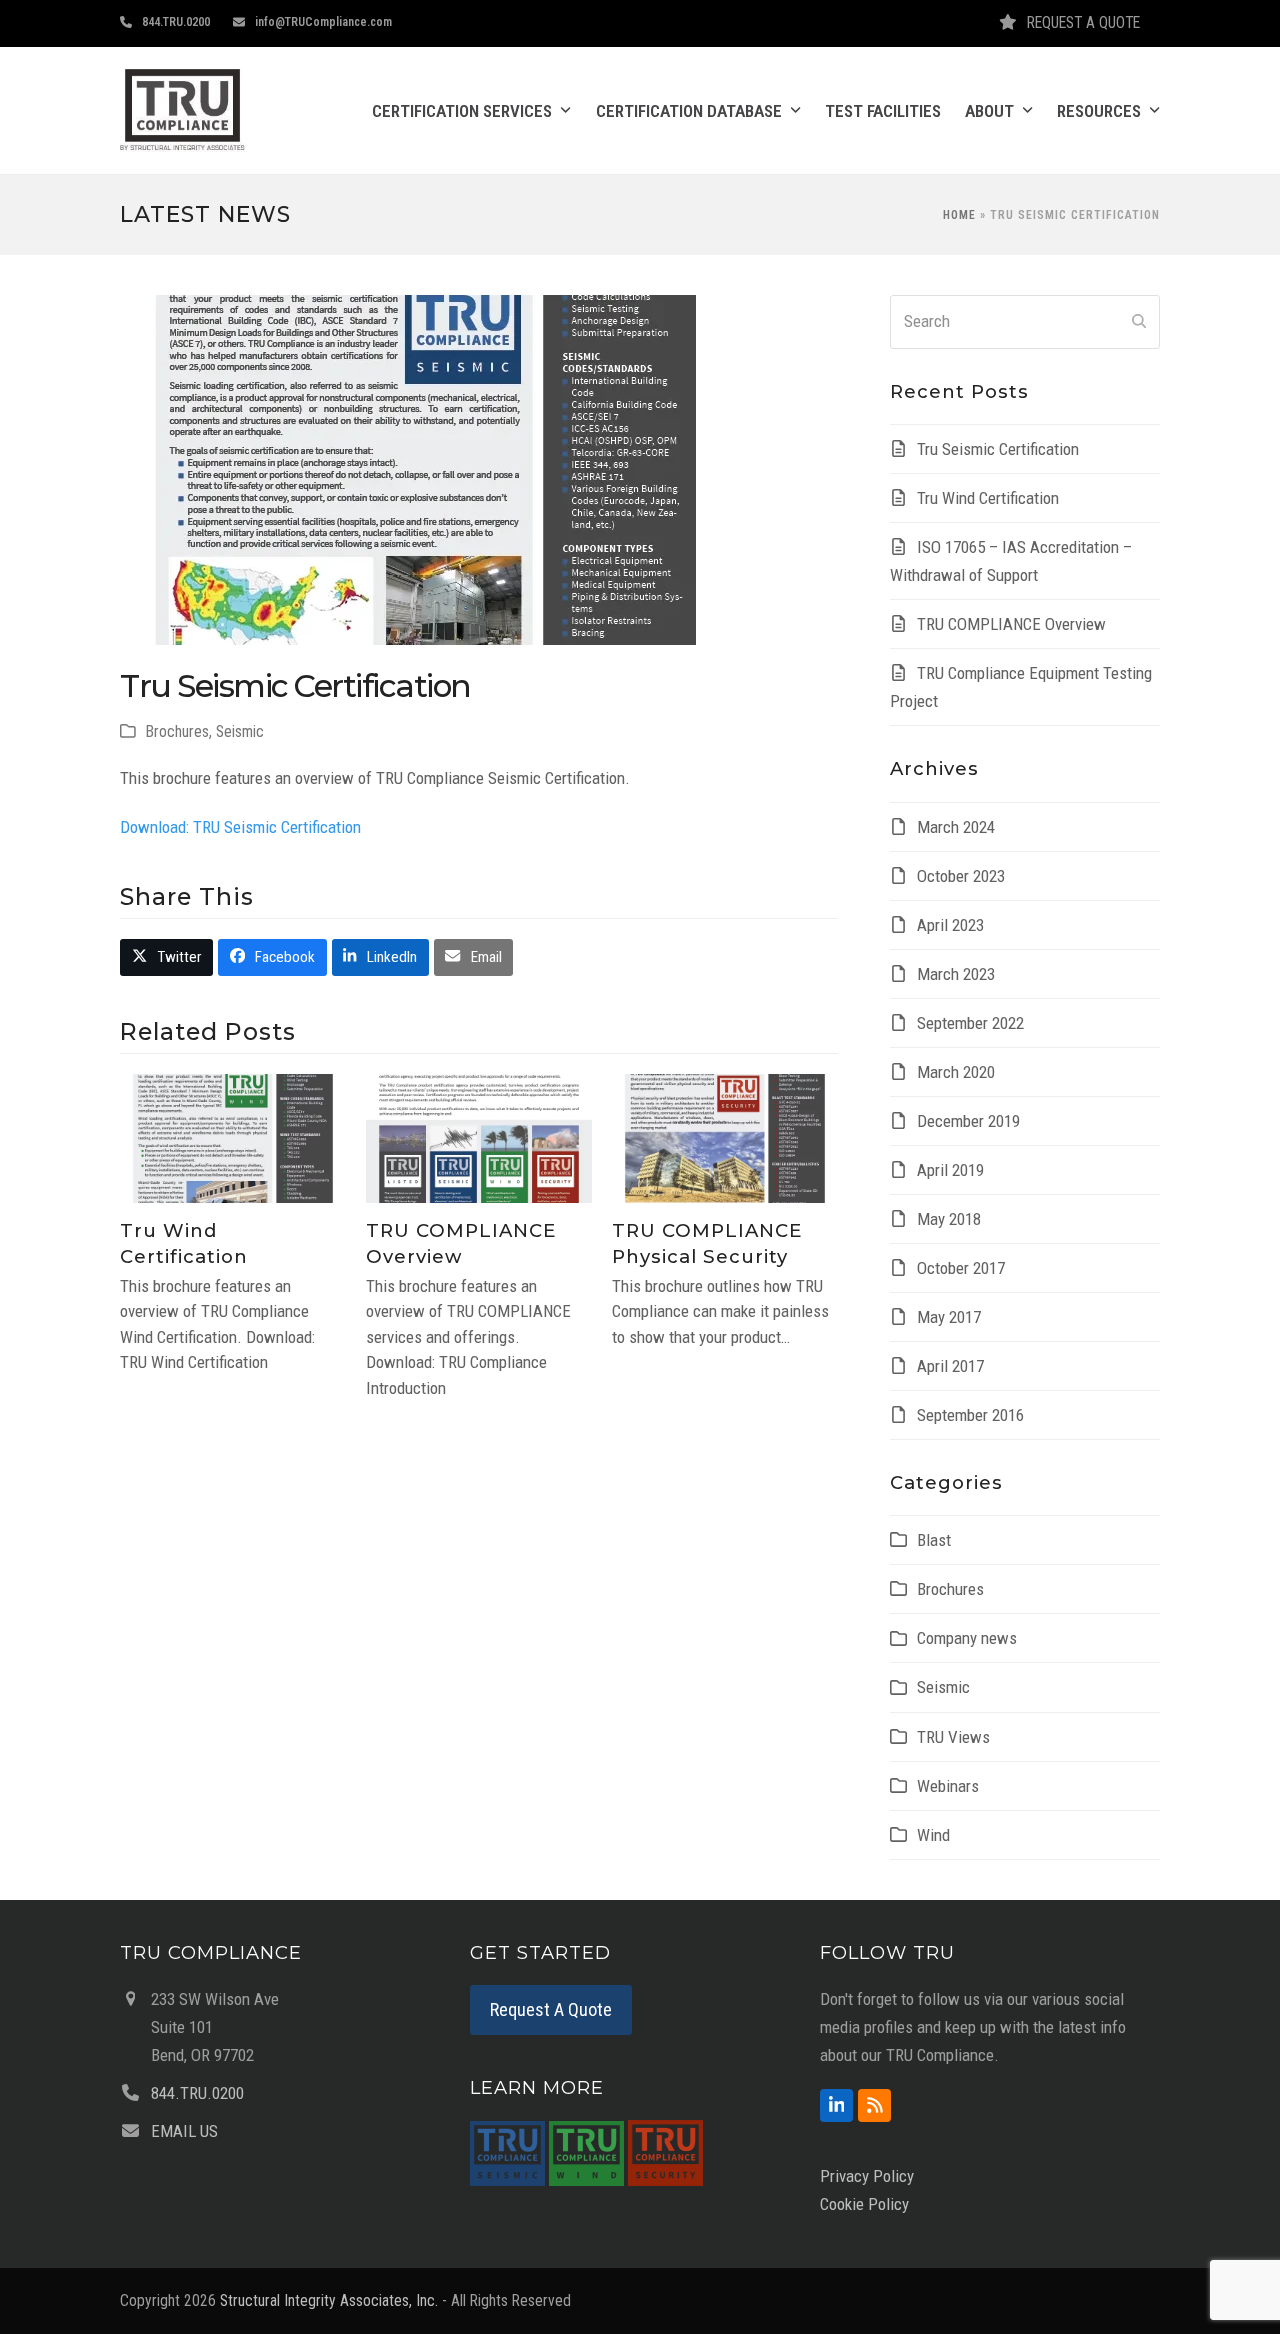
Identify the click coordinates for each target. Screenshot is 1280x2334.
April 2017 (950, 1366)
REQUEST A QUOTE (1083, 22)
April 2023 (950, 925)
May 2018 (949, 1219)
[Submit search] (1139, 322)
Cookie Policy (864, 2204)
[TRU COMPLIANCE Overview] (479, 1137)
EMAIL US (184, 2131)
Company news (967, 1638)
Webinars (948, 1786)
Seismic (240, 731)
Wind (933, 1835)
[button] (166, 957)
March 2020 (956, 1072)
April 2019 (950, 1170)
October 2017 (961, 1268)
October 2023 (961, 876)
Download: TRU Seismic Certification (240, 827)
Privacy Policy (867, 2176)
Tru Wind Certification (988, 498)
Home (959, 215)
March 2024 (956, 827)
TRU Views (953, 1737)
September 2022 (970, 1023)
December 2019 (968, 1121)
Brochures (177, 731)
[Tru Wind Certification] (233, 1137)
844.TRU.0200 (176, 22)
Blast (934, 1540)
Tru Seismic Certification (998, 449)
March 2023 (956, 974)
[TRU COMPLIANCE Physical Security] (725, 1137)
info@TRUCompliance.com (323, 22)
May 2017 (949, 1317)
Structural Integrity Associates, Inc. (329, 2300)
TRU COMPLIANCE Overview (1011, 624)
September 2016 (970, 1415)
